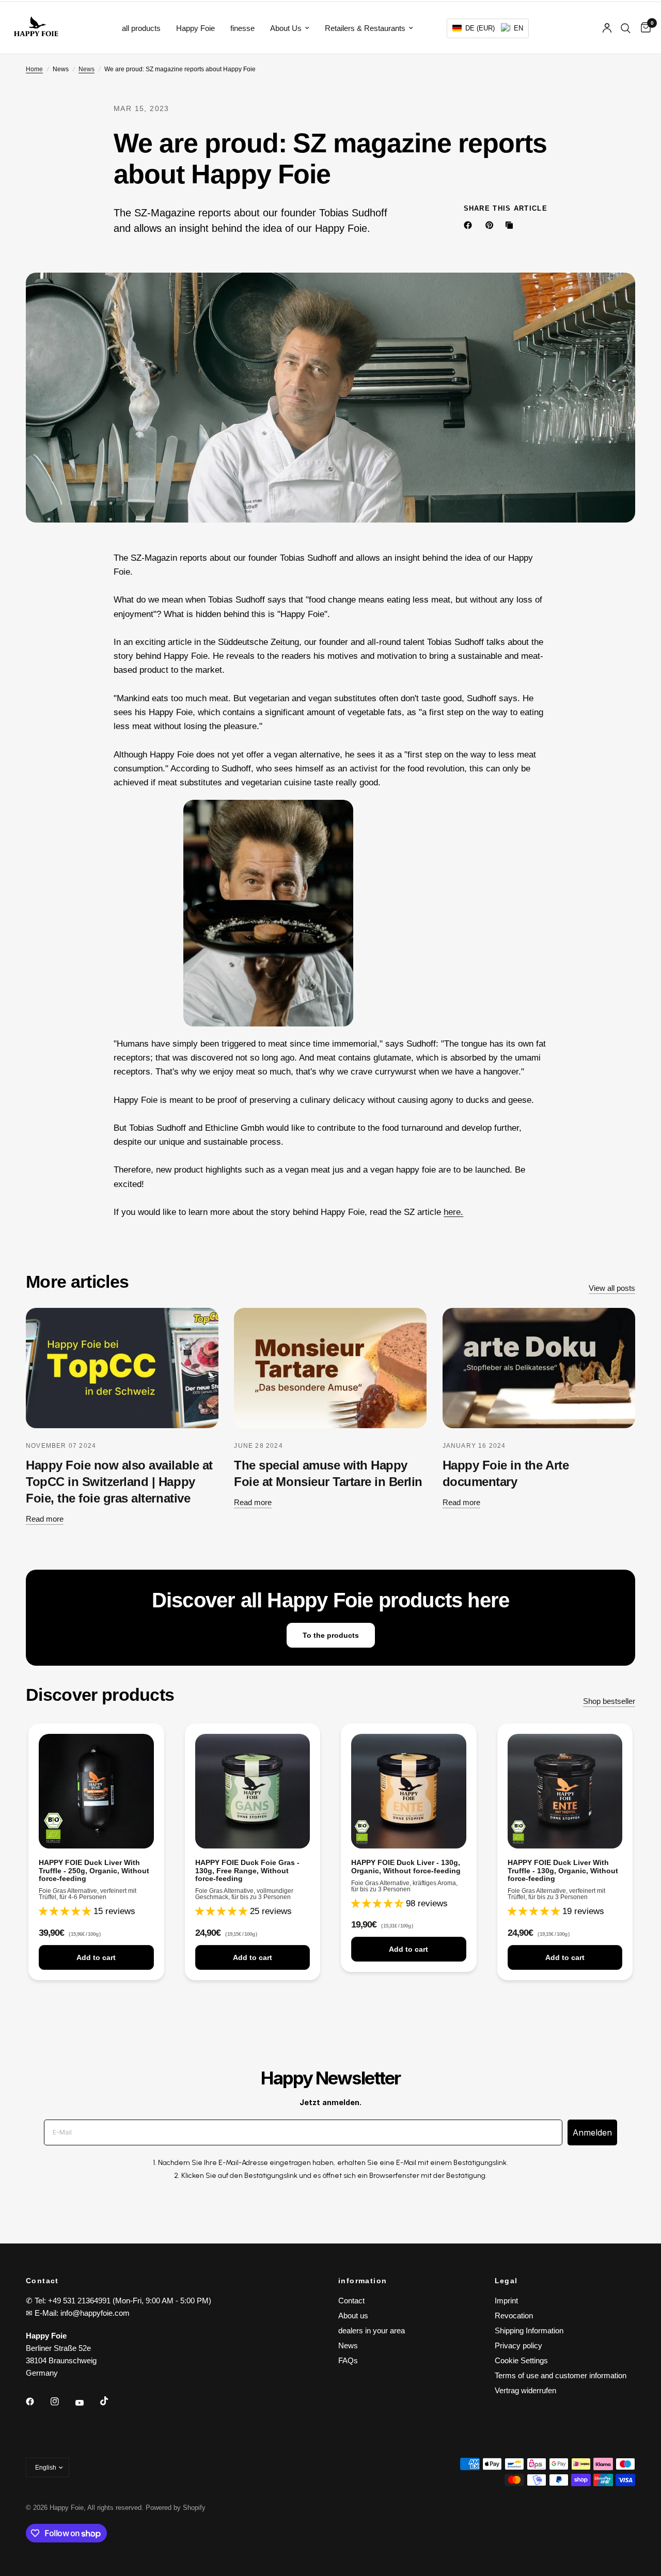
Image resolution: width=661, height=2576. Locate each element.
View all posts (612, 1288)
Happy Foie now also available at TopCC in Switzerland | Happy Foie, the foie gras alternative (119, 1482)
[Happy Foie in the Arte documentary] (539, 1368)
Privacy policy (518, 2345)
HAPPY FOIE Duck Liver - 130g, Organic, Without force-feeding (406, 1867)
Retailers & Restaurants (365, 28)
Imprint (506, 2301)
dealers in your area (372, 2330)
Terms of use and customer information (561, 2375)
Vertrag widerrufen (525, 2390)
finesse (242, 28)
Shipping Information (529, 2330)
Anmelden (592, 2132)
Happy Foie (195, 28)
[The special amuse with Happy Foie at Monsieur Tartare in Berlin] (330, 1368)
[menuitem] (141, 28)
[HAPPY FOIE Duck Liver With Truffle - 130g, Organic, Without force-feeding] (565, 1791)
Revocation (514, 2316)
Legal (506, 2281)
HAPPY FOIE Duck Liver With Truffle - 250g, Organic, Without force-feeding (94, 1870)
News (86, 69)
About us (353, 2316)
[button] (488, 28)
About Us (286, 28)
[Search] (626, 28)
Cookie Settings (521, 2360)
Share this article (506, 208)
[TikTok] (112, 2401)
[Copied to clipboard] (511, 225)
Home (34, 69)
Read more (45, 1519)
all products (141, 28)
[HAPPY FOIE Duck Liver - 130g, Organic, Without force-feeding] (409, 1791)
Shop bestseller (609, 1701)
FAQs (348, 2360)
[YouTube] (87, 2403)
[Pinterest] (492, 225)
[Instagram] (62, 2401)
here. (453, 1212)
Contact (351, 2301)
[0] (643, 28)
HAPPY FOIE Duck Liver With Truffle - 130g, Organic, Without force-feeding (563, 1870)
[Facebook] (470, 225)
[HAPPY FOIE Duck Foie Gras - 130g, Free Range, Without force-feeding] (253, 1791)
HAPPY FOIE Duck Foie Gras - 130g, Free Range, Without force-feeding (247, 1870)
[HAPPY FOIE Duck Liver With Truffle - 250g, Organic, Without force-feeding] (96, 1791)
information (363, 2281)
